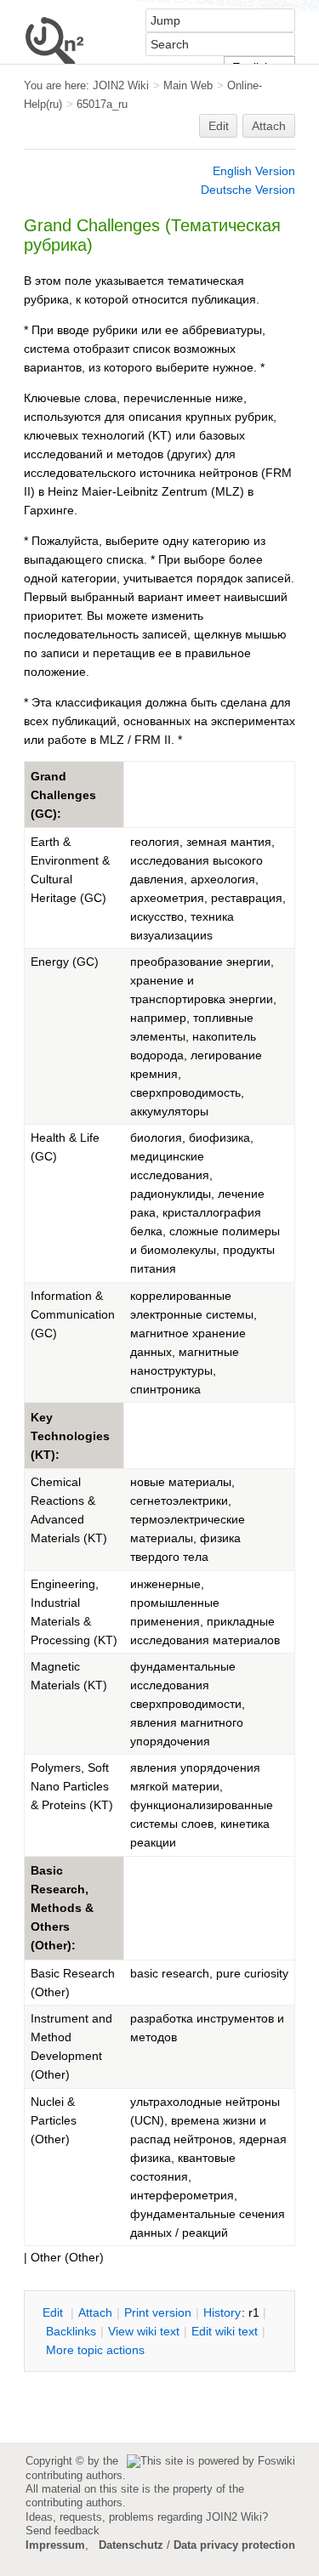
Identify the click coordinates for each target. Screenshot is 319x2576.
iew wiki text (144, 2331)
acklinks (71, 2331)
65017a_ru (102, 104)
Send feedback (63, 2531)
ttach (95, 2312)
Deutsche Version (248, 190)
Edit (219, 126)
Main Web (188, 85)
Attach (269, 126)
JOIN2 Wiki (121, 85)
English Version (254, 171)
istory (222, 2312)
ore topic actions (95, 2350)
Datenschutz (131, 2545)
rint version (158, 2312)
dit (54, 2312)
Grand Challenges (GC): (63, 795)
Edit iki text (225, 2331)
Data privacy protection (234, 2545)
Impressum (55, 2545)
